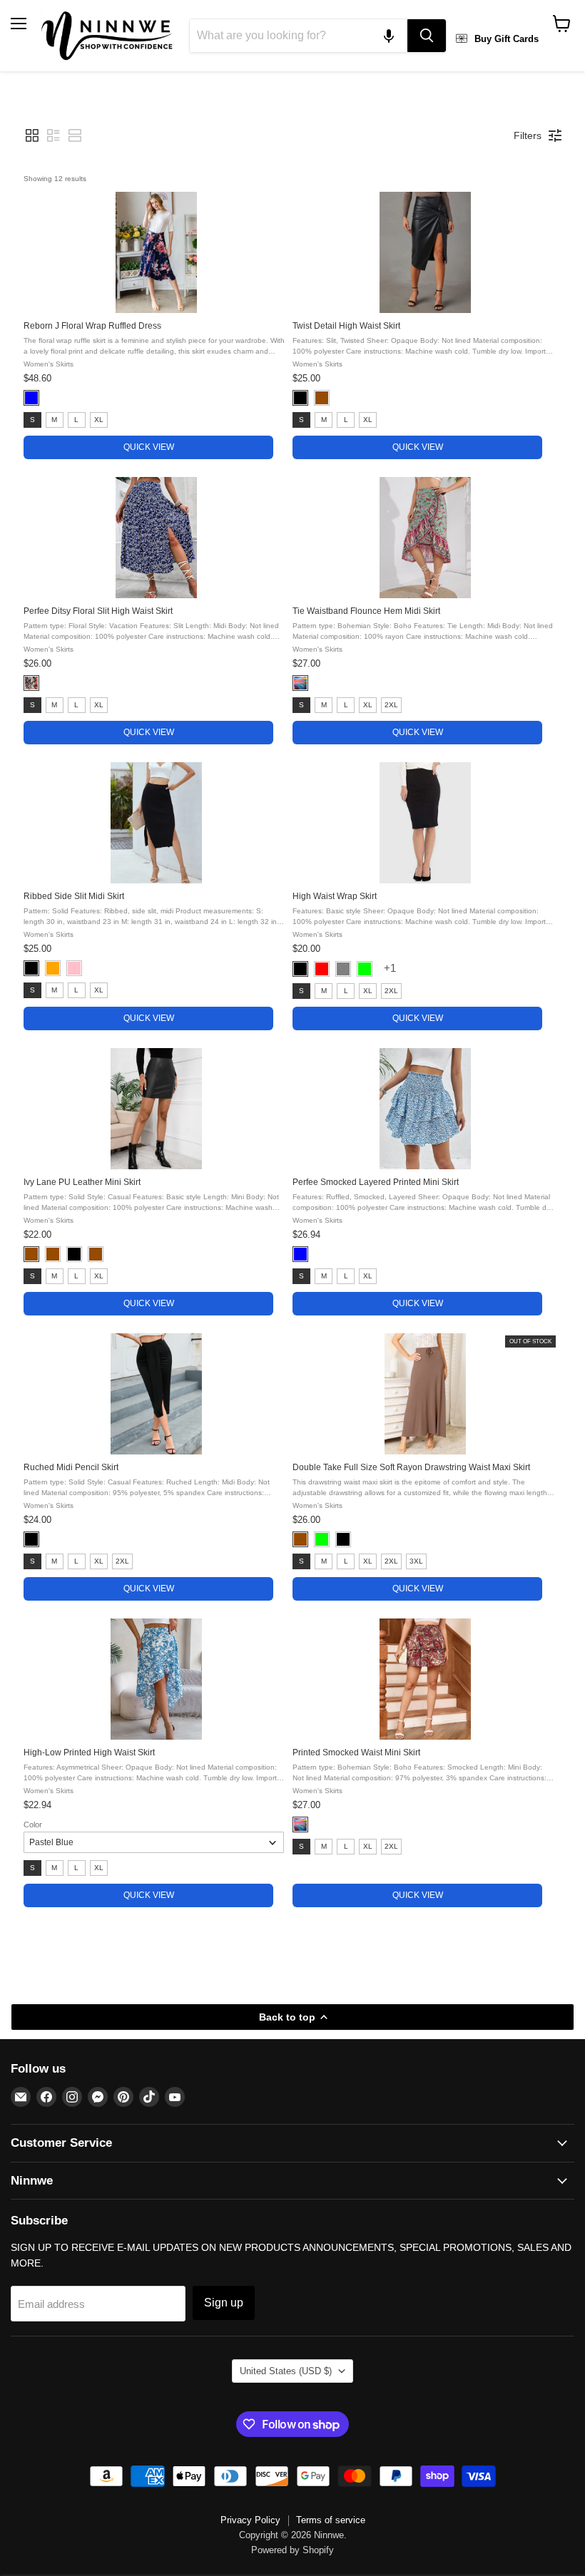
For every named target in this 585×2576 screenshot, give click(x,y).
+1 (392, 968)
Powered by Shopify (292, 2550)
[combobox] (299, 36)
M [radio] (54, 420)
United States (286, 2371)
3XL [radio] (416, 1561)
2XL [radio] (391, 705)
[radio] (31, 398)
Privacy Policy (250, 2520)
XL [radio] (99, 420)
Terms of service (331, 2520)
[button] (389, 36)
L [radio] (76, 420)
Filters (528, 135)
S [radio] (32, 420)
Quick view (149, 447)
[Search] (427, 36)
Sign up (224, 2303)
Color (33, 1825)
